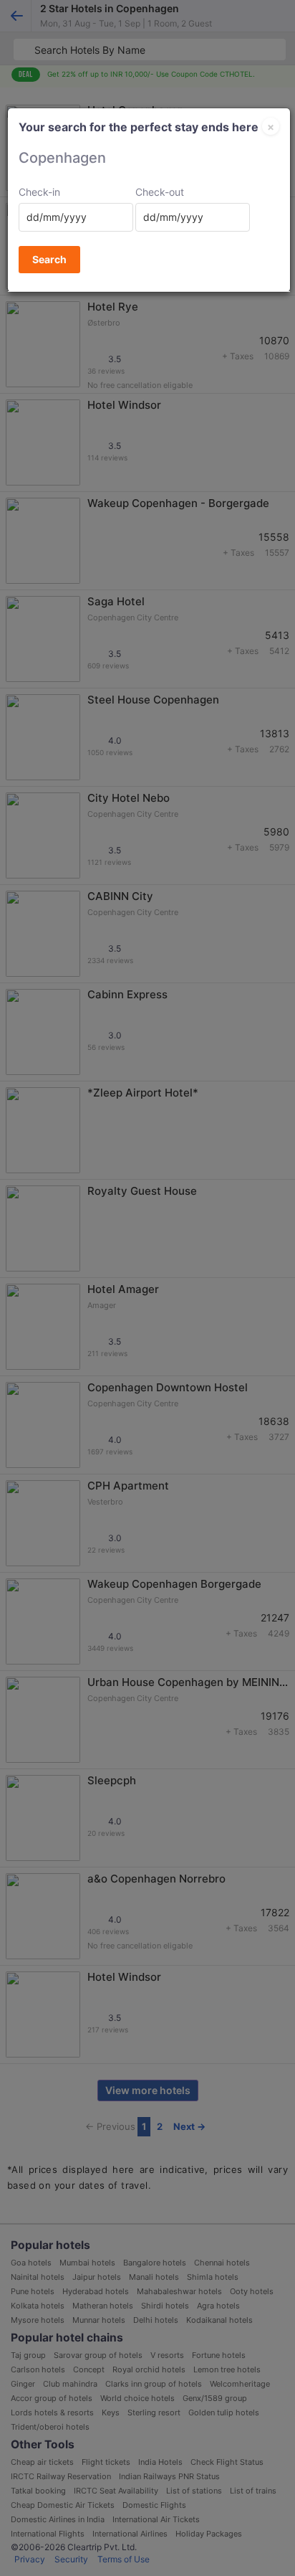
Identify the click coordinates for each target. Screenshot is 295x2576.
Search (49, 259)
